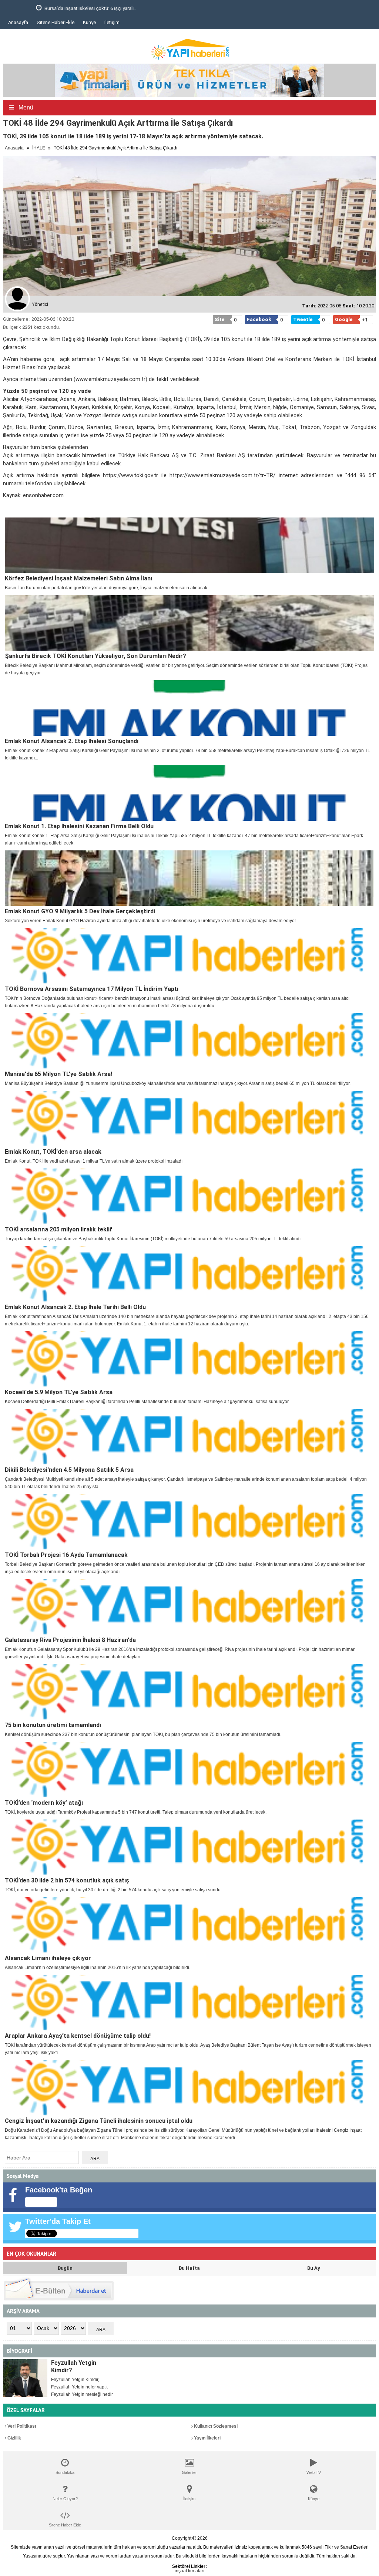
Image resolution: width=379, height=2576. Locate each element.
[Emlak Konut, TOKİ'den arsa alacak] (189, 1119)
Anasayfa (18, 22)
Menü (25, 107)
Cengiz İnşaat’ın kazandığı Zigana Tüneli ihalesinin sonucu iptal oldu (99, 2121)
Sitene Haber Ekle (56, 22)
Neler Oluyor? (65, 2499)
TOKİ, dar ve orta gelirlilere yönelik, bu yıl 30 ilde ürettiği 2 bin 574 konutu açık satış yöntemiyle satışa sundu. (113, 1890)
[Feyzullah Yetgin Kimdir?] (25, 2378)
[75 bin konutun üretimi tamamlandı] (189, 1692)
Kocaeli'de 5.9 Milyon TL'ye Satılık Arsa (59, 1392)
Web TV (314, 2472)
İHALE (39, 148)
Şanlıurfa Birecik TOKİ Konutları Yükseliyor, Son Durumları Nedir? (95, 656)
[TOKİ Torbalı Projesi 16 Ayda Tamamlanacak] (189, 1522)
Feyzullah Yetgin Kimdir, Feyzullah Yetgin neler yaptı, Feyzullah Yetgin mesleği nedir (82, 2387)
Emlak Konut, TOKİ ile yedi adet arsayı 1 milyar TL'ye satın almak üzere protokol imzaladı (94, 1161)
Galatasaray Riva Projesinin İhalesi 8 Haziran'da (70, 1640)
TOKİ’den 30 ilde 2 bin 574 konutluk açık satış (67, 1880)
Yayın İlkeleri (207, 2438)
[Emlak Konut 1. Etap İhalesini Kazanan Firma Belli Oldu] (189, 793)
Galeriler (189, 2472)
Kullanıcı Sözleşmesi (215, 2426)
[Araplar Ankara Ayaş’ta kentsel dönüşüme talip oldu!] (189, 2003)
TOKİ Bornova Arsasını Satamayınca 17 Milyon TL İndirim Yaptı (92, 989)
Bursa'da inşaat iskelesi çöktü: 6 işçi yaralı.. (62, 8)
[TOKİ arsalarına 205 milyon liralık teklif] (189, 1196)
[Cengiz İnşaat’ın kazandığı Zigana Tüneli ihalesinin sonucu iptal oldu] (189, 2088)
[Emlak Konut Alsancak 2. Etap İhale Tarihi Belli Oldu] (189, 1274)
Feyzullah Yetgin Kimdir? (74, 2366)
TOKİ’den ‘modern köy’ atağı (44, 1803)
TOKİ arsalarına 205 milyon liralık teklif (58, 1229)
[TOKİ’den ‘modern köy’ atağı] (189, 1770)
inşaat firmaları (189, 2571)
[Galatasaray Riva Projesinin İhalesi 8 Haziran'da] (189, 1607)
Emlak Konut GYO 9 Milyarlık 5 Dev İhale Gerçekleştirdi (80, 911)
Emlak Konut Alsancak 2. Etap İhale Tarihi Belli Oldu (75, 1307)
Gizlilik (14, 2438)
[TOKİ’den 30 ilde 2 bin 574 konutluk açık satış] (189, 1847)
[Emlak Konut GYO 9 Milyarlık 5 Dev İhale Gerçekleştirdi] (189, 878)
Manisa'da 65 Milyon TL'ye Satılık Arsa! (58, 1074)
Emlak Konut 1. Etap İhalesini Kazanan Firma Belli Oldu (79, 826)
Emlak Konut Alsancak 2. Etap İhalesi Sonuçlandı (72, 741)
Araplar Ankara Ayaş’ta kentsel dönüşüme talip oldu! (78, 2036)
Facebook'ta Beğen (59, 2190)
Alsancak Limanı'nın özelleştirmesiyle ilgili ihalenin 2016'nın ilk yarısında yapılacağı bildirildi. (98, 1968)
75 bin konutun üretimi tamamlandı (53, 1725)
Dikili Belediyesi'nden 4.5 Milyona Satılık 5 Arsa (69, 1470)
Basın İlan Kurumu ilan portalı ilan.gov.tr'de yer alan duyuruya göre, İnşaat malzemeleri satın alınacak (106, 588)
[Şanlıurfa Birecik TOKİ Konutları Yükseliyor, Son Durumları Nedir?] (189, 623)
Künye (89, 22)
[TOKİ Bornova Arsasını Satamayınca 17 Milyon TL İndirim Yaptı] (189, 956)
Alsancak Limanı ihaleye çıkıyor (48, 1958)
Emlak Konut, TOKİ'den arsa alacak (53, 1152)
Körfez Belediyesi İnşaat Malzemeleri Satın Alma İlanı (78, 578)
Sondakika (65, 2472)
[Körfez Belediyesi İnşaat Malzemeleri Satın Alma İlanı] (189, 545)
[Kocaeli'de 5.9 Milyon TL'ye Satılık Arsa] (189, 1359)
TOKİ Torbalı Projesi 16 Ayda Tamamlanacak (66, 1555)
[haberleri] (7, 508)
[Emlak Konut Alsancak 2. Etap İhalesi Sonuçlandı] (189, 708)
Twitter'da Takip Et (58, 2221)
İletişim (112, 22)
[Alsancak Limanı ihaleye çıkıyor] (189, 1925)
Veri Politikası (21, 2426)
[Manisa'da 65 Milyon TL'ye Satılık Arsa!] (189, 1041)
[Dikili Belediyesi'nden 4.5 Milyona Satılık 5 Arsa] (189, 1437)
